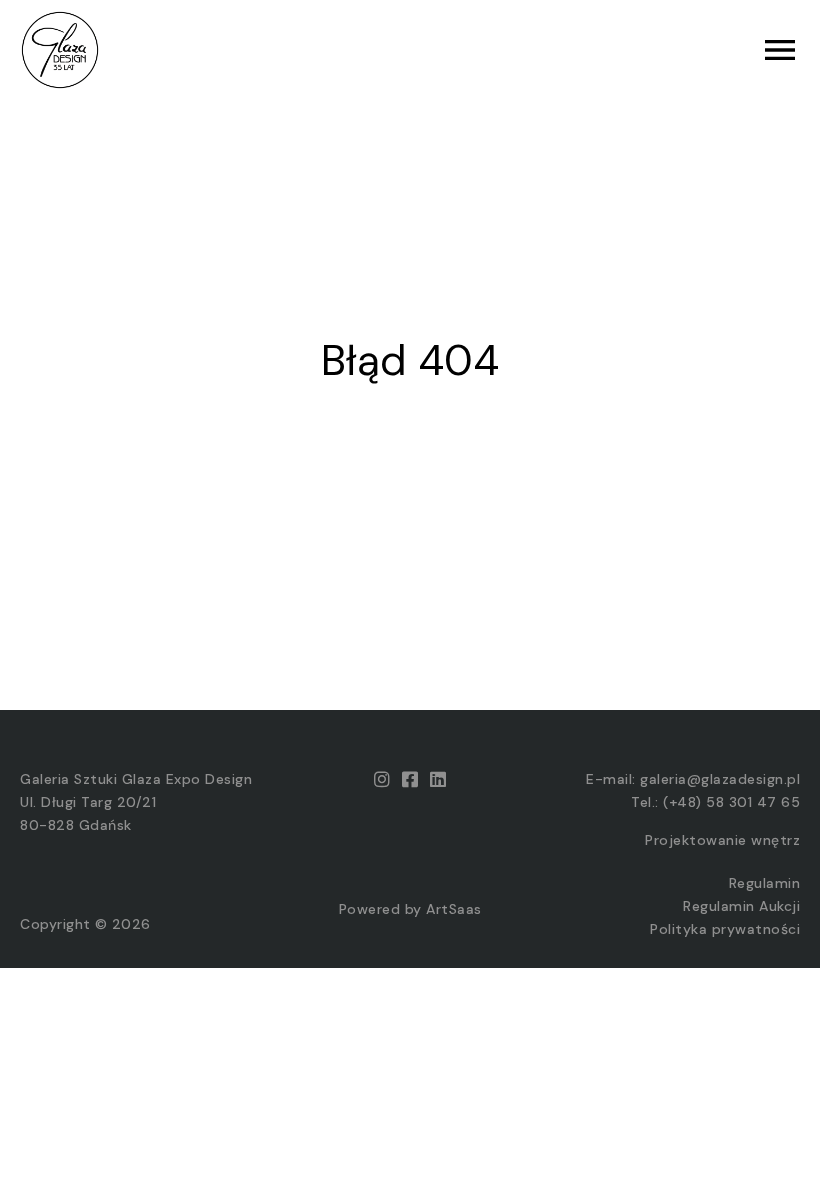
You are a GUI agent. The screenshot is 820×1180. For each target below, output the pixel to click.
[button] (605, 50)
